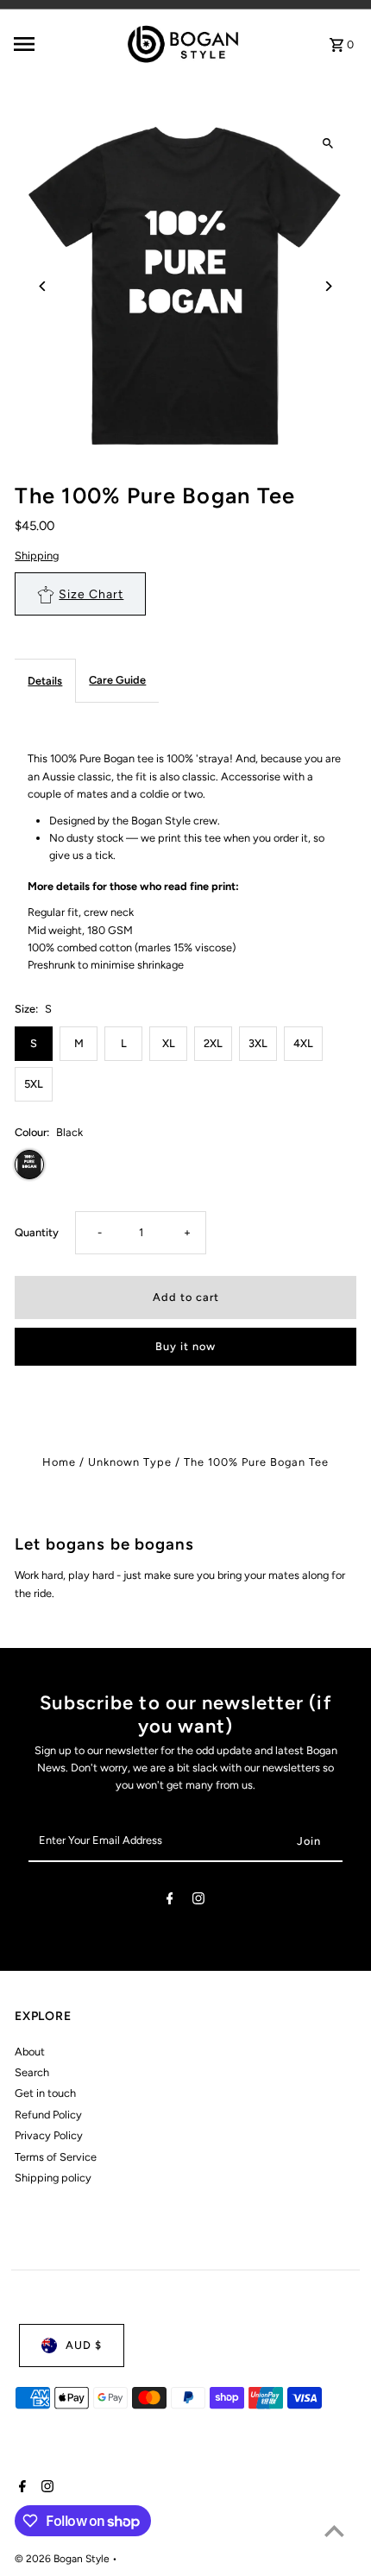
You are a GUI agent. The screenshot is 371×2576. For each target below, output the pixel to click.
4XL (303, 1043)
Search (32, 2072)
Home (59, 1462)
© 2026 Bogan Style (63, 2559)
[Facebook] (170, 1901)
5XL (34, 1084)
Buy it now (185, 1346)
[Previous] (43, 286)
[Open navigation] (51, 44)
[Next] (328, 286)
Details (45, 681)
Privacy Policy (49, 2135)
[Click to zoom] (328, 144)
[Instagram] (198, 1901)
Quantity (37, 1232)
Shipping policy (53, 2178)
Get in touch (45, 2093)
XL (169, 1043)
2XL (213, 1043)
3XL (258, 1043)
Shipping (37, 556)
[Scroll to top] (334, 2531)
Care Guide (117, 680)
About (30, 2052)
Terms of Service (56, 2157)
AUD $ (84, 2345)
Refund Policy (48, 2115)
